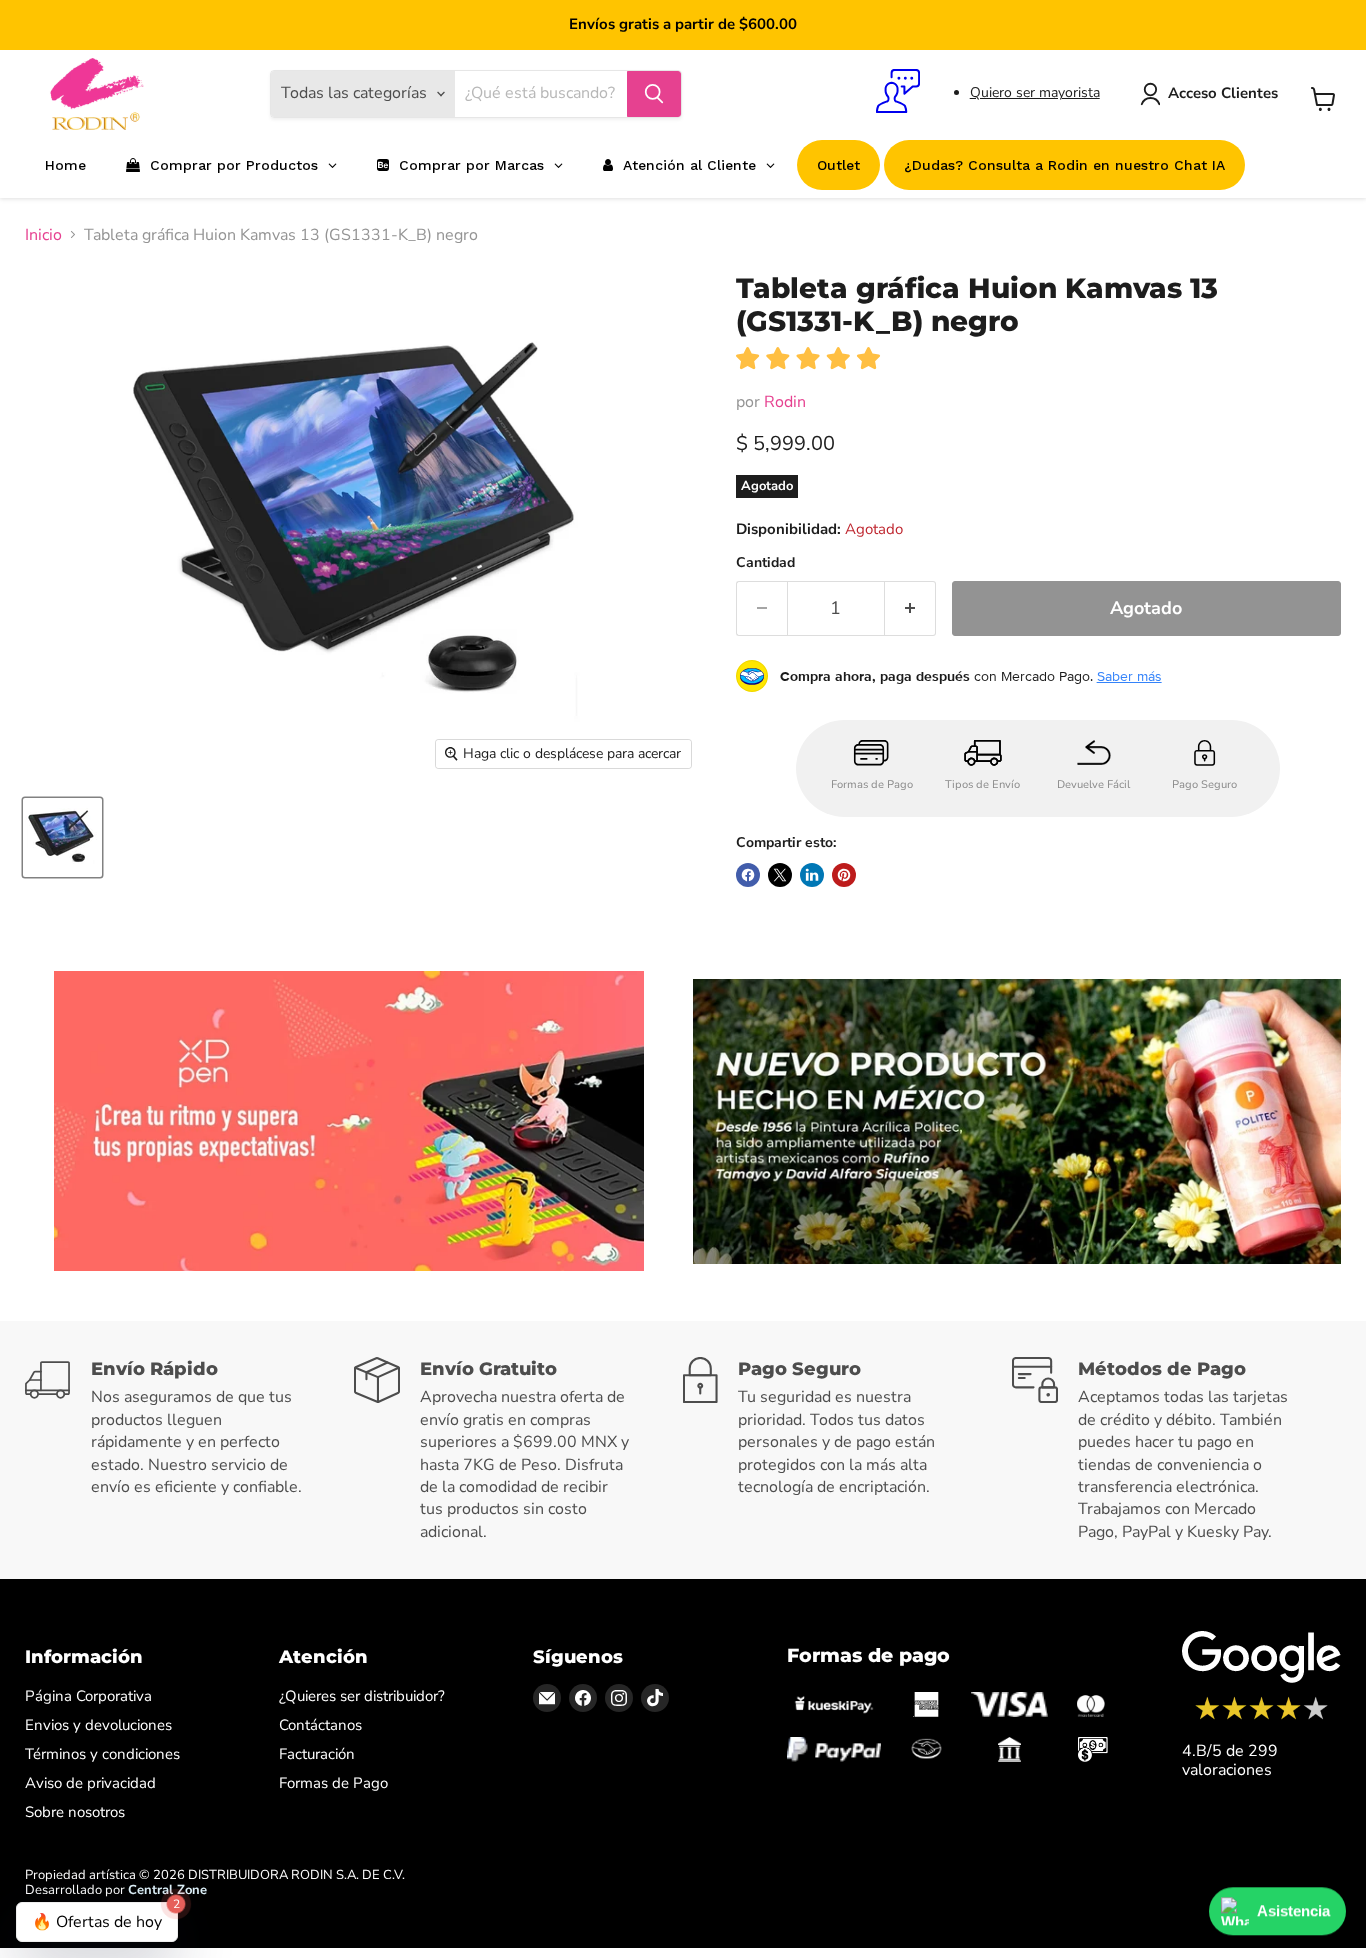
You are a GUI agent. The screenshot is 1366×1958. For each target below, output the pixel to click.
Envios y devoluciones (98, 1725)
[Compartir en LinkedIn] (812, 875)
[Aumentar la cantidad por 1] (910, 608)
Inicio (43, 235)
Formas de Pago (333, 1783)
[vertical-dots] (1261, 1717)
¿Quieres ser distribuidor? (362, 1696)
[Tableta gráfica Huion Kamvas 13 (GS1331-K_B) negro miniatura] (62, 837)
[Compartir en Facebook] (748, 875)
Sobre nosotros (75, 1812)
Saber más (1129, 676)
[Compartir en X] (780, 875)
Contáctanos (320, 1725)
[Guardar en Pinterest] (844, 875)
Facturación (317, 1754)
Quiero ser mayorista (1035, 92)
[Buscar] (654, 94)
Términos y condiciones (102, 1754)
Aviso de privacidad (90, 1783)
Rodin (785, 402)
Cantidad (765, 563)
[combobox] (540, 94)
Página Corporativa (88, 1696)
